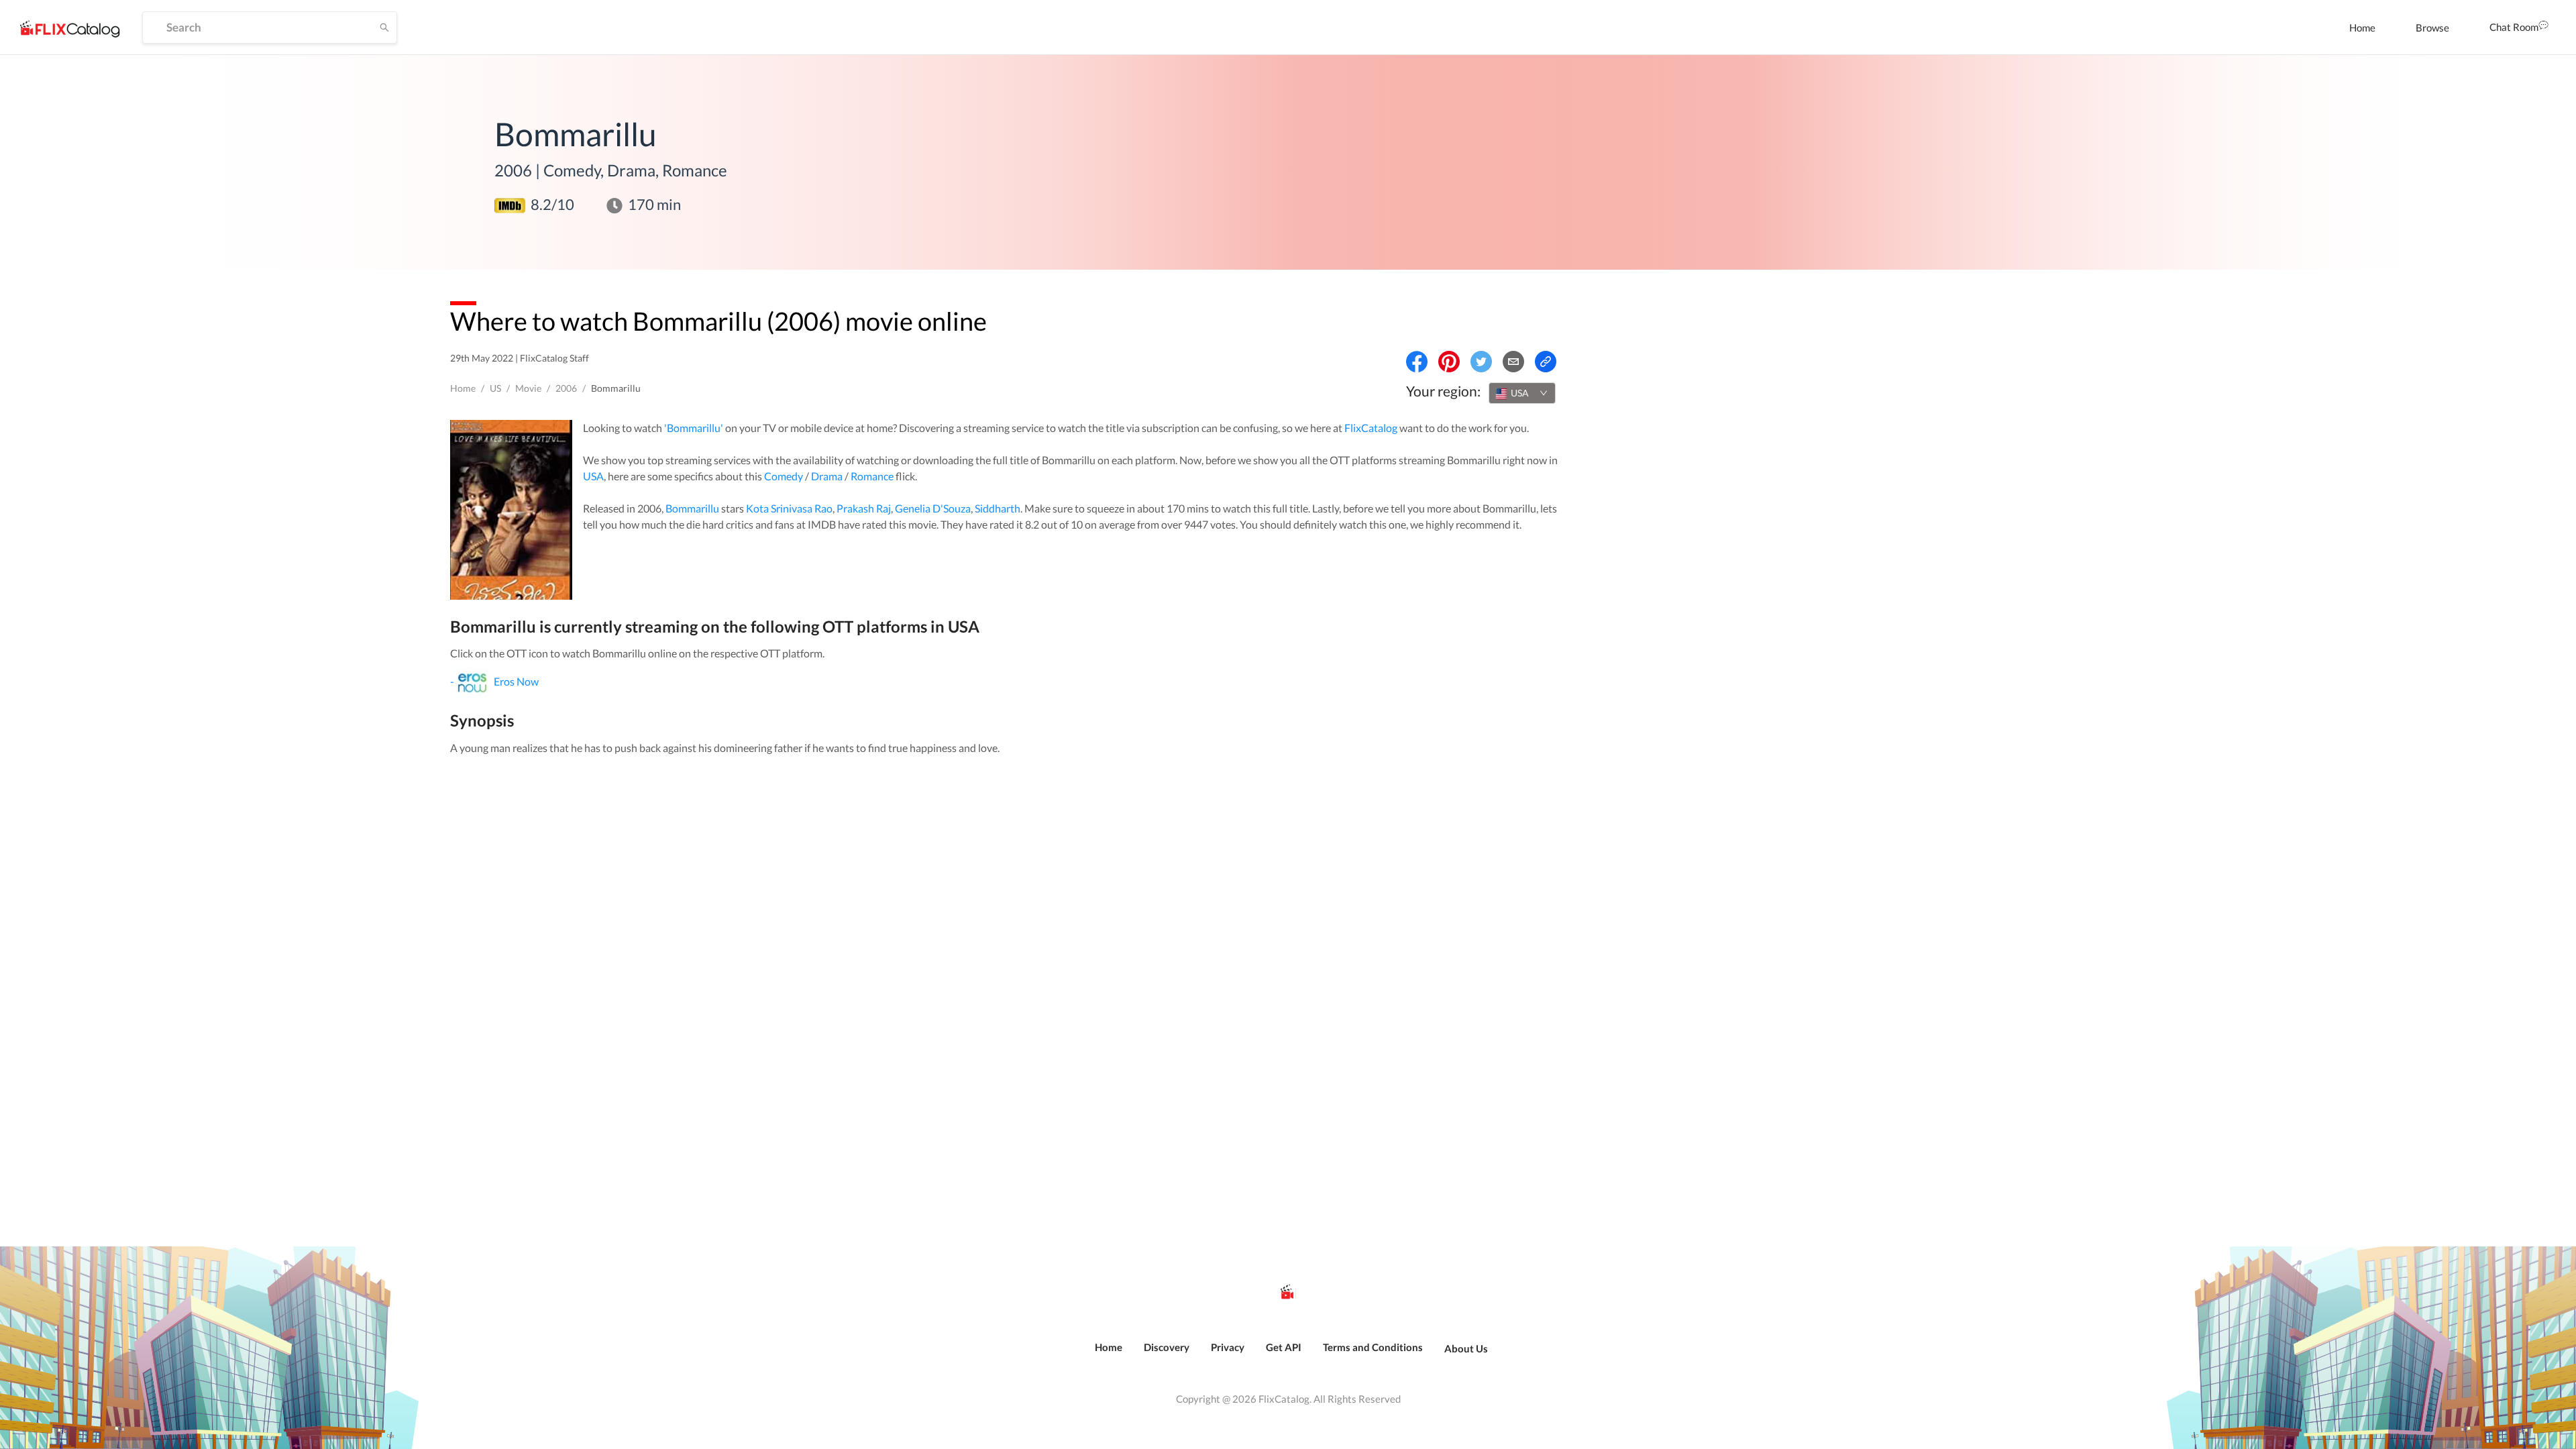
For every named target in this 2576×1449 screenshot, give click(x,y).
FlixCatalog (1371, 428)
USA (593, 476)
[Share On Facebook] (1417, 362)
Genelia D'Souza (933, 508)
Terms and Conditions (1373, 1347)
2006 (566, 388)
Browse (2432, 28)
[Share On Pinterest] (1449, 362)
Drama (827, 476)
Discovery (1167, 1347)
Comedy (784, 476)
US (495, 388)
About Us (1466, 1348)
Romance (872, 476)
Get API (1284, 1347)
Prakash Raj (864, 508)
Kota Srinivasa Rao (789, 508)
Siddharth (998, 508)
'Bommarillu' (694, 428)
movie (528, 388)
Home (2362, 28)
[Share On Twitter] (1481, 362)
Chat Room (2514, 27)
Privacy (1228, 1347)
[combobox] (1522, 393)
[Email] (1513, 362)
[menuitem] (2362, 28)
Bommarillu (692, 508)
